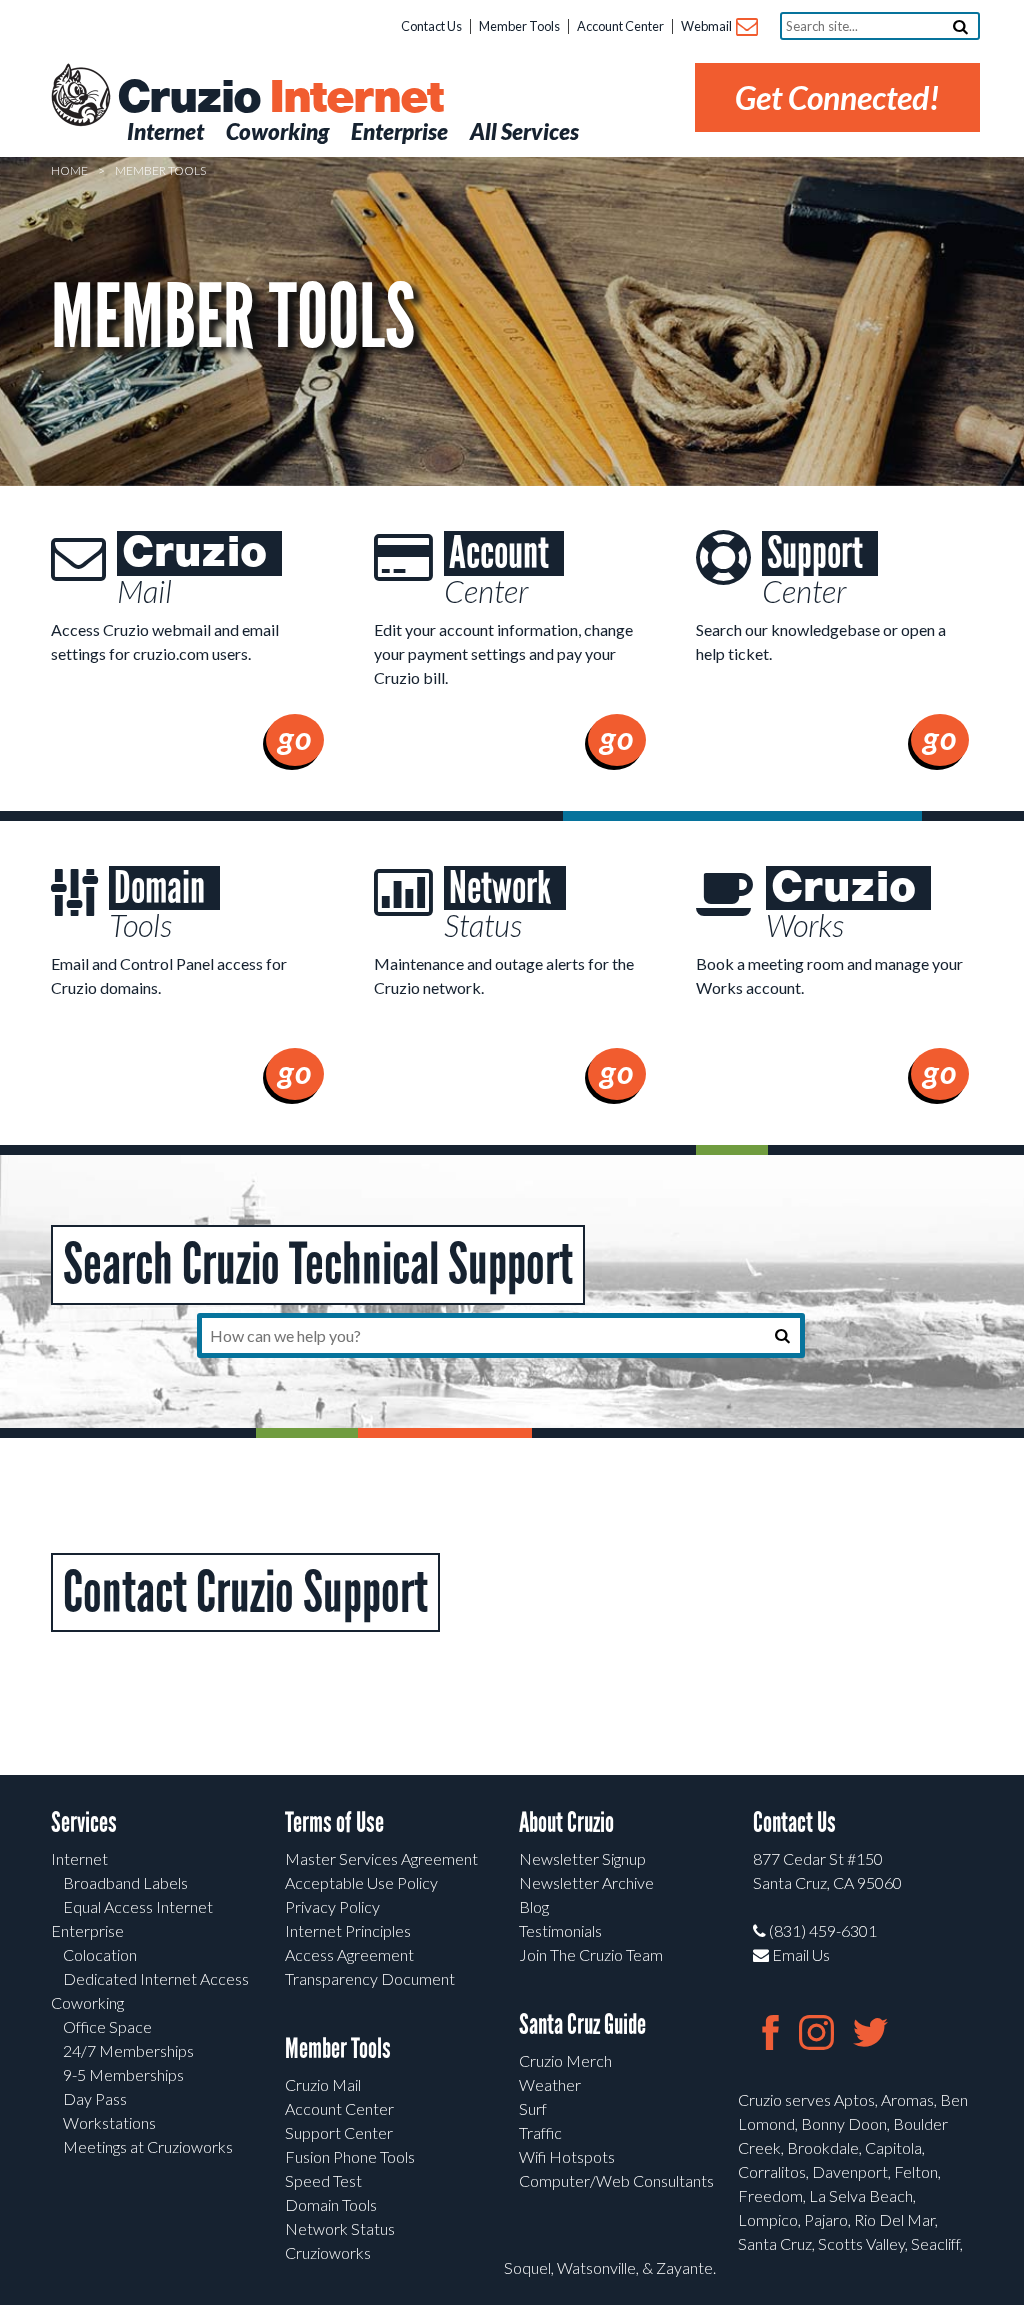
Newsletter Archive (586, 1882)
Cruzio (280, 98)
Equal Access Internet (138, 1906)
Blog (534, 1906)
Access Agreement (349, 1954)
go (295, 737)
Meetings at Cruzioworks (148, 2146)
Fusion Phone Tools (350, 2156)
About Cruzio (566, 1822)
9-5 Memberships (123, 2074)
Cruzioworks (328, 2252)
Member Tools (519, 26)
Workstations (109, 2122)
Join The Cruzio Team (591, 1954)
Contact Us (431, 26)
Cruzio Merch (565, 2060)
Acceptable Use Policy (361, 1882)
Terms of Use (334, 1822)
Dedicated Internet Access (156, 1978)
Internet (79, 1858)
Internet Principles (348, 1930)
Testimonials (560, 1930)
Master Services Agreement (381, 1858)
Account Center (620, 26)
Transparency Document (370, 1978)
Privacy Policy (332, 1906)
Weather (550, 2084)
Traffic (540, 2132)
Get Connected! (837, 97)
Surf (533, 2108)
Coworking (87, 2002)
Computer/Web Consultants (616, 2180)
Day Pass (95, 2098)
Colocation (100, 1954)
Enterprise (87, 1930)
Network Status (340, 2228)
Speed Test (323, 2180)
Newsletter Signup (582, 1858)
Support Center (339, 2132)
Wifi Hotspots (567, 2156)
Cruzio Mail (323, 2084)
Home (69, 170)
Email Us (799, 1954)
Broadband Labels (125, 1882)
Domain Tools (331, 2204)
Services (84, 1822)
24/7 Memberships (128, 2050)
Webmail (707, 26)
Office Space (107, 2026)
